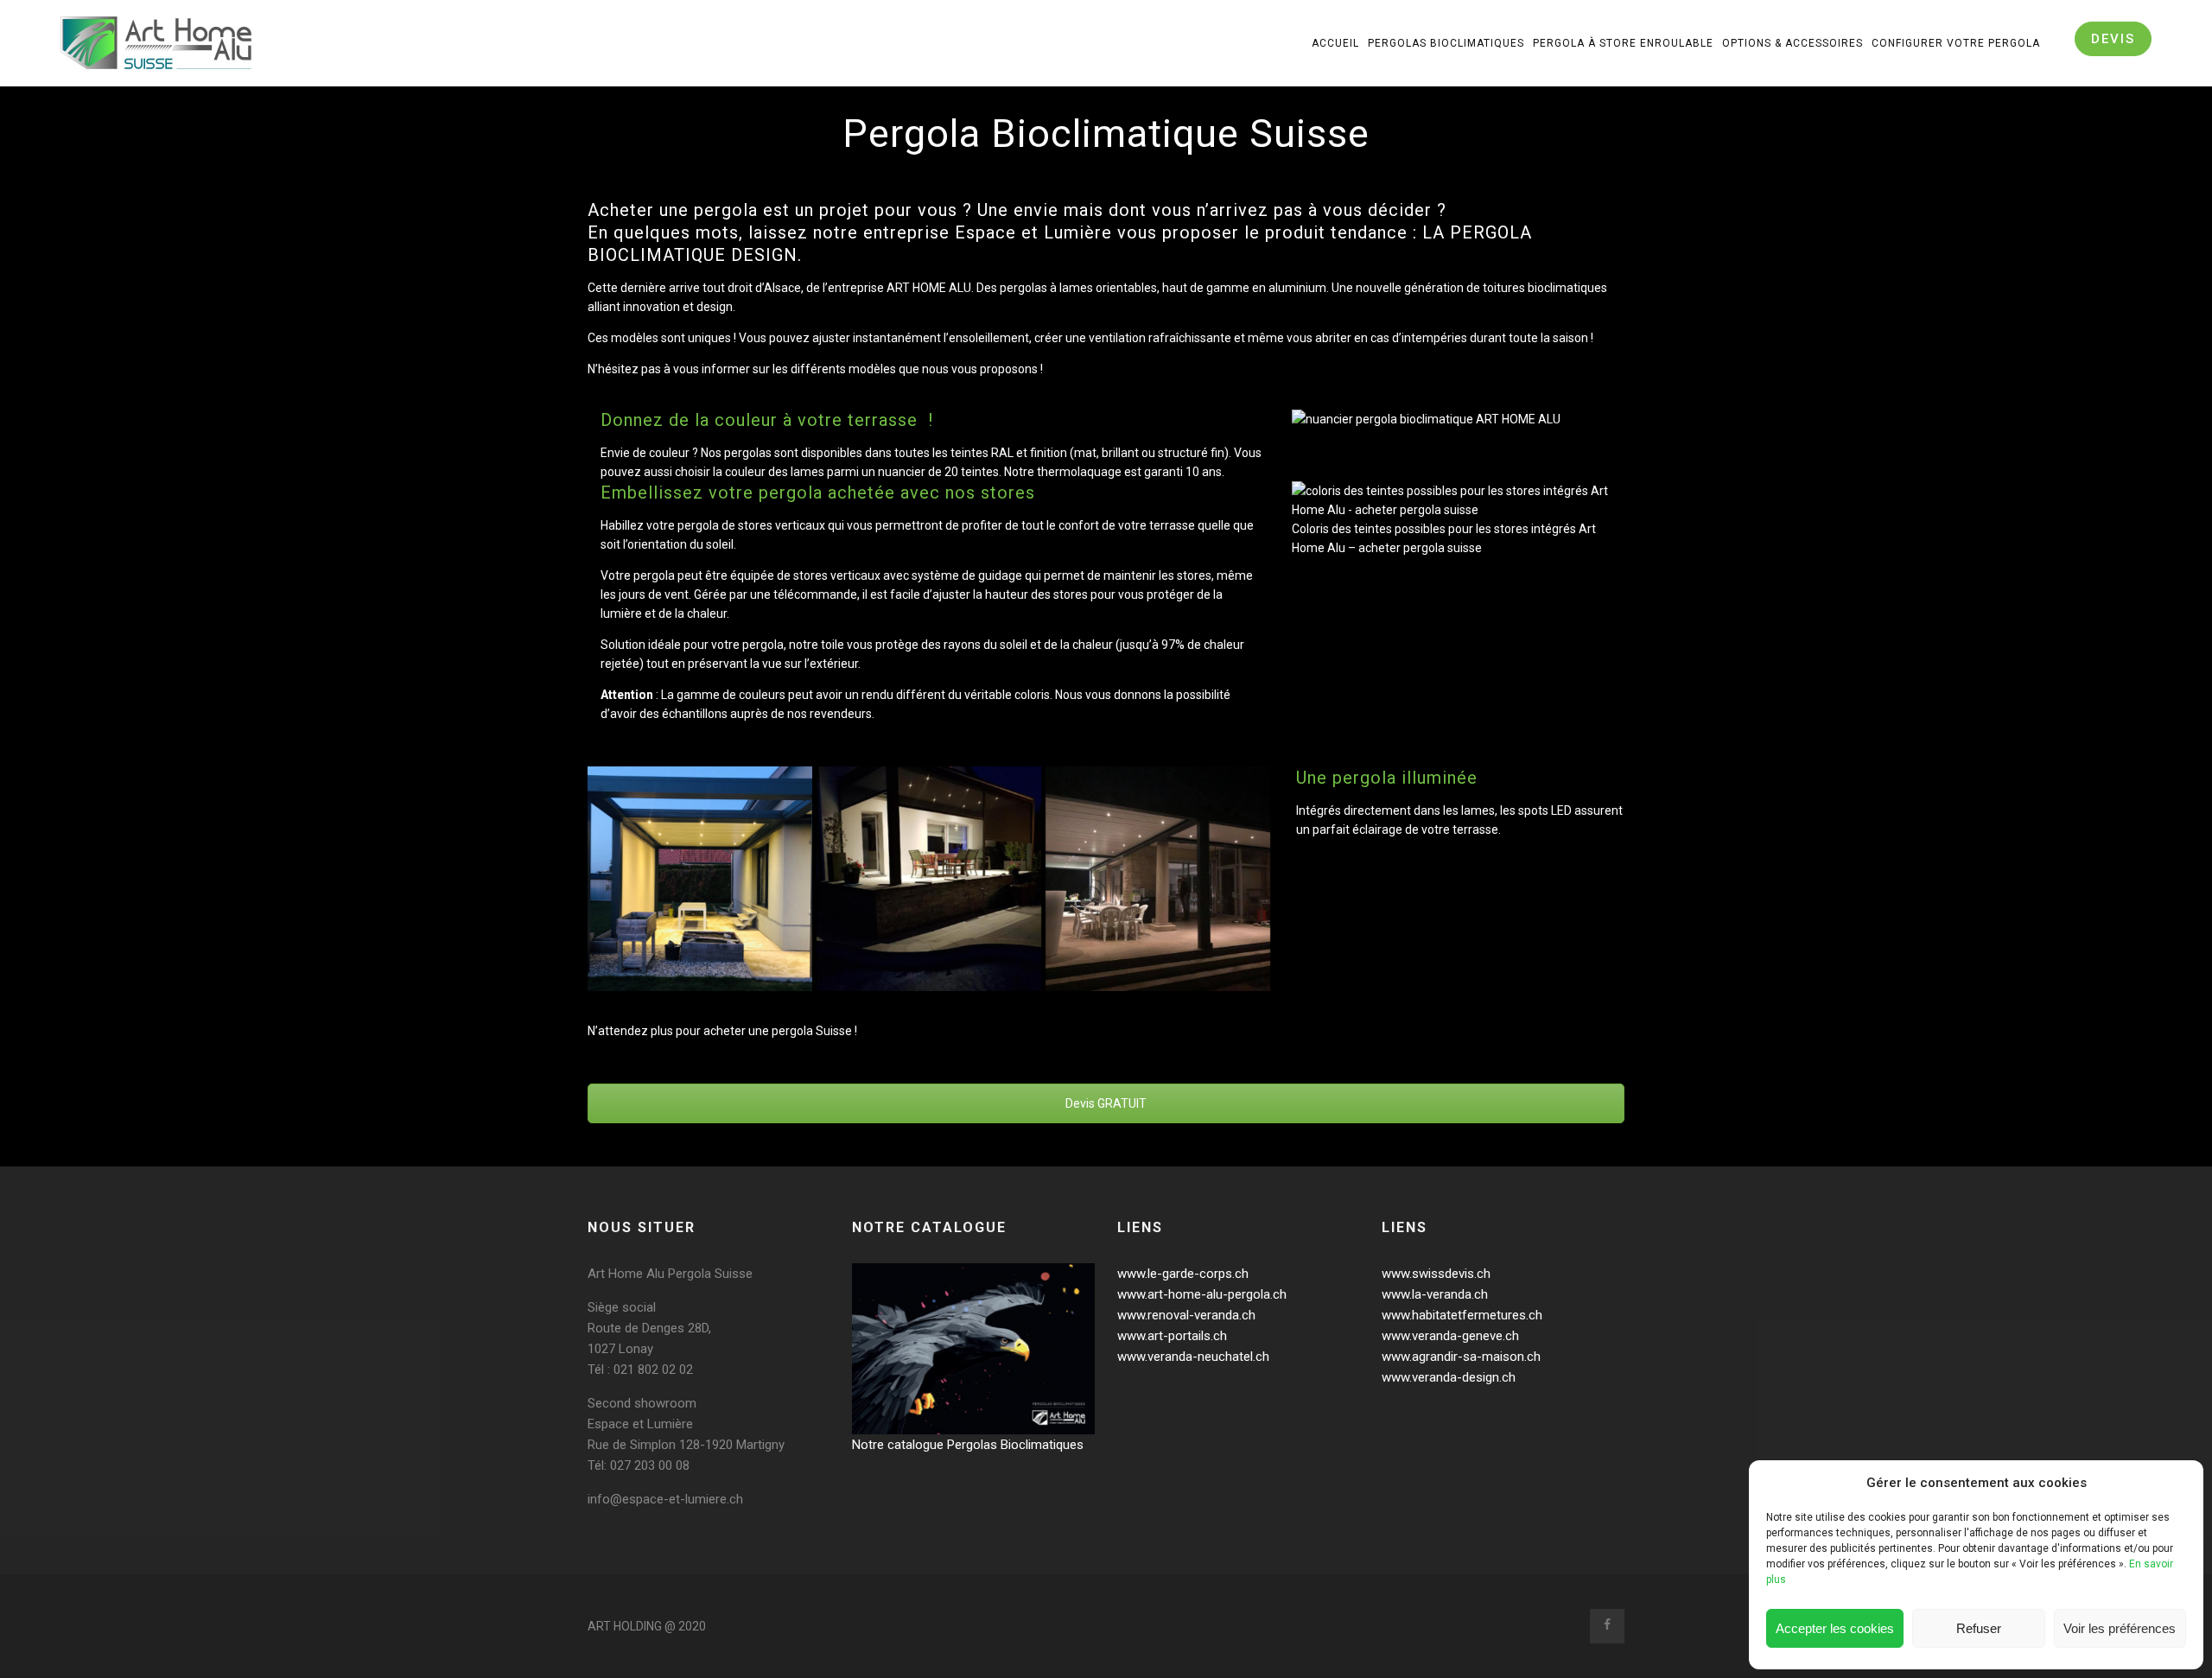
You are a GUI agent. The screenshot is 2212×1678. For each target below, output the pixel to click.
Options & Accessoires (1792, 43)
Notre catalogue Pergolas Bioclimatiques (968, 1445)
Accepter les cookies (1835, 1628)
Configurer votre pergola (1956, 43)
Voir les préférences (2120, 1628)
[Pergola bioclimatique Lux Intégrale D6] (700, 879)
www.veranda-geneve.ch (1450, 1336)
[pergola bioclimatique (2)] (929, 879)
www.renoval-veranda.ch (1186, 1315)
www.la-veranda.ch (1435, 1294)
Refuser (1979, 1628)
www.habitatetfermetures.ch (1462, 1315)
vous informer (712, 369)
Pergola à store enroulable (1623, 43)
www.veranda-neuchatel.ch (1193, 1357)
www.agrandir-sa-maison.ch (1461, 1357)
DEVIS (2113, 39)
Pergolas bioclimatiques (1446, 43)
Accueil (1335, 43)
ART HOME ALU (929, 288)
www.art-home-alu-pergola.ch (1202, 1294)
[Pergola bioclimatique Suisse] (1158, 879)
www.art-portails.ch (1172, 1336)
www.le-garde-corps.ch (1183, 1274)
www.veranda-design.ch (1449, 1377)
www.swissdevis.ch (1436, 1274)
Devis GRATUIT (1106, 1103)
